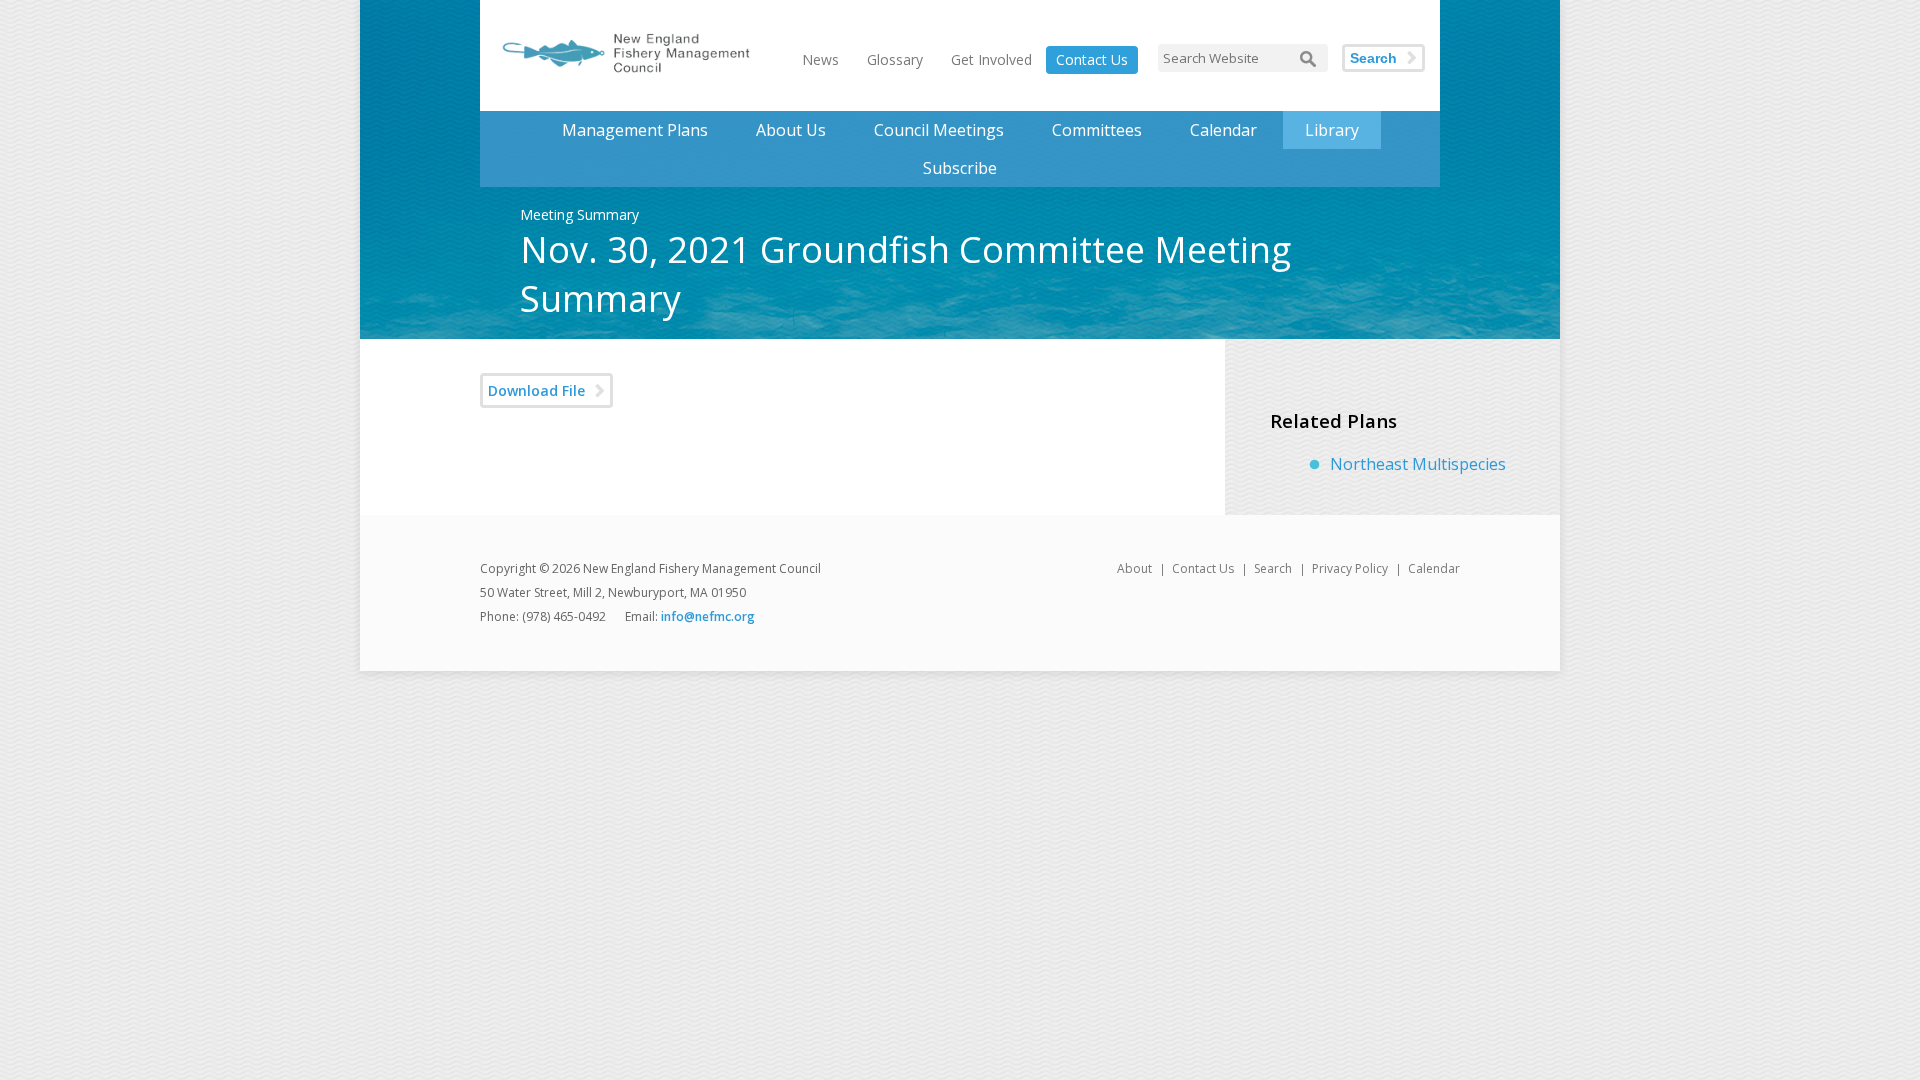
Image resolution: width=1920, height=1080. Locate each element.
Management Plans (635, 130)
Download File (536, 390)
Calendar (1223, 130)
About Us (791, 130)
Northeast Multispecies (1418, 464)
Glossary (895, 59)
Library (1332, 130)
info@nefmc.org (708, 616)
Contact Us (1092, 59)
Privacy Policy (1350, 568)
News (820, 59)
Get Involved (991, 59)
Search (1373, 58)
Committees (1097, 130)
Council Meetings (939, 130)
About (1134, 568)
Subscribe (960, 168)
